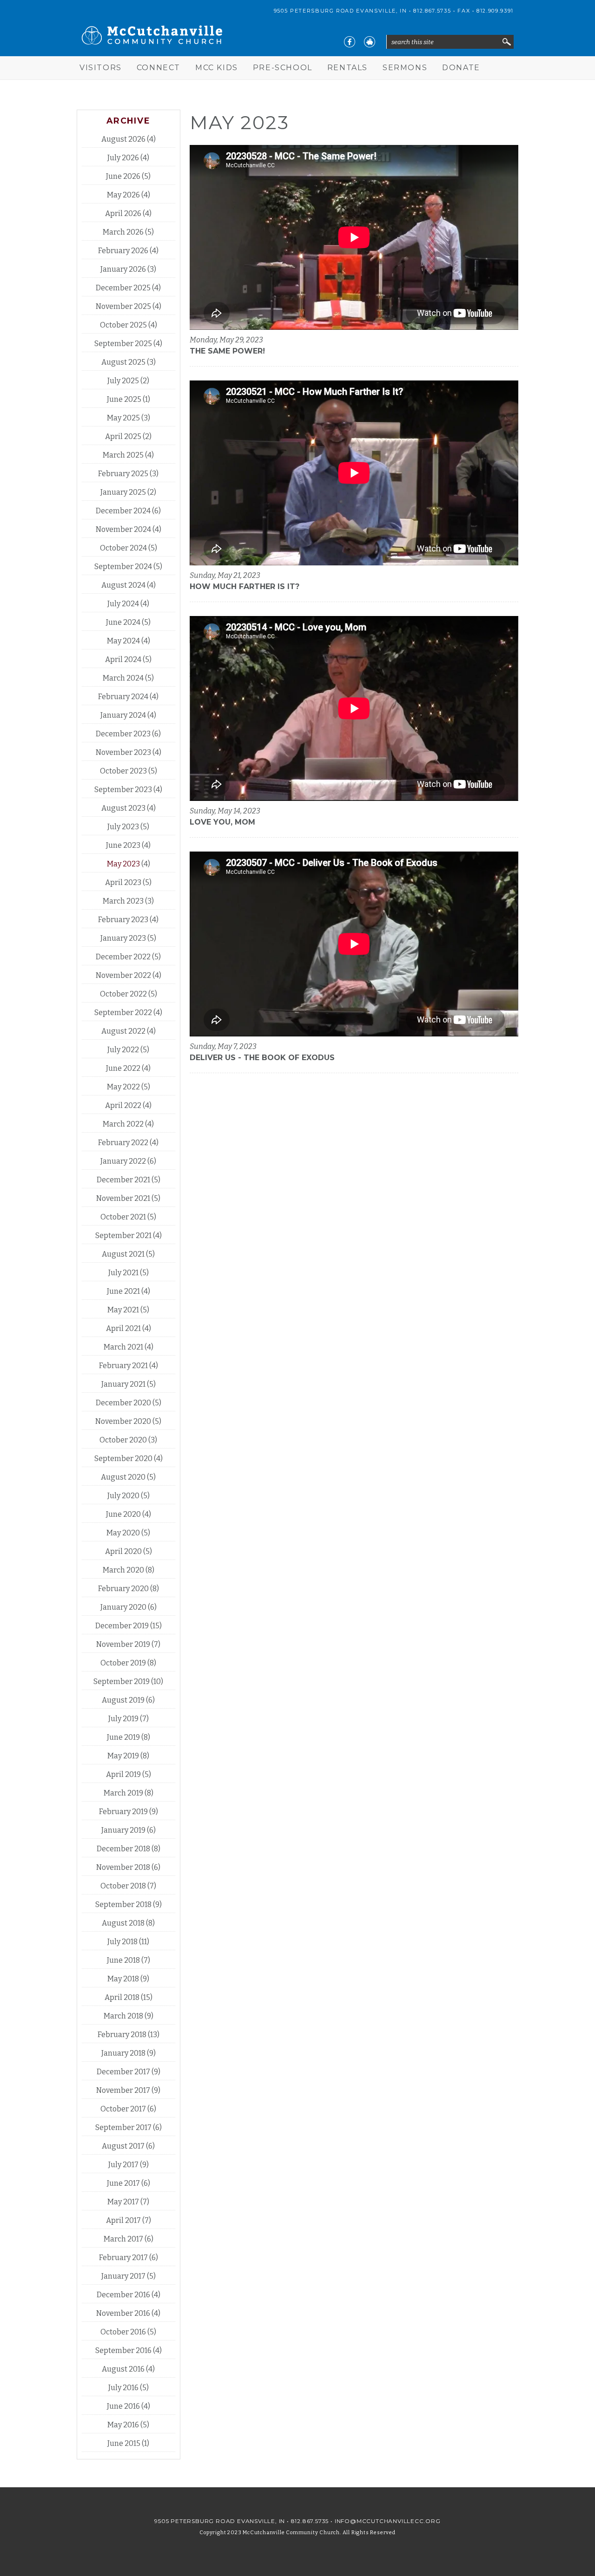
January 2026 (123, 269)
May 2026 (123, 195)
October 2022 (123, 994)
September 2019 (122, 1681)
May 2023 (123, 864)
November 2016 (123, 2313)
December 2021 (123, 1180)
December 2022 (123, 957)
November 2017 (123, 2090)
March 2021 (123, 1347)
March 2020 (123, 1570)
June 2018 (123, 1960)
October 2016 (123, 2332)
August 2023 (123, 808)
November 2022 (123, 975)
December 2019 (122, 1626)
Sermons (405, 68)
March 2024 (123, 678)
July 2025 (123, 381)
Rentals (347, 68)
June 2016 (123, 2406)
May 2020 (123, 1533)
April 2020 (123, 1551)
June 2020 (123, 1514)
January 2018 (123, 2053)
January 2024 (123, 715)
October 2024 (123, 548)
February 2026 (123, 251)
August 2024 (123, 585)
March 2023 (123, 901)
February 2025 (123, 474)
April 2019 (123, 1774)
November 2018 (123, 1867)
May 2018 (123, 1979)
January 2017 (123, 2276)
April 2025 (123, 436)
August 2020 (123, 1477)
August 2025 (123, 362)
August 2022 (123, 1031)
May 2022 (123, 1087)
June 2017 (123, 2183)
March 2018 (123, 2016)
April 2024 (123, 659)
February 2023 (123, 920)
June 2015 (124, 2443)
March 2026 (123, 232)
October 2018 (123, 1886)
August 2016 (123, 2369)
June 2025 (124, 399)
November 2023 (123, 752)
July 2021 (123, 1273)
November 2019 (123, 1644)
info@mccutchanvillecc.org (388, 2521)
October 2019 (123, 1663)
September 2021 (123, 1236)
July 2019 (123, 1719)
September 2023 (123, 790)
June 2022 (123, 1068)
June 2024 (123, 622)
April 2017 (123, 2220)
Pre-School (283, 68)
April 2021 (123, 1328)
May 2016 (123, 2425)
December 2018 (123, 1849)
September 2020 (123, 1458)
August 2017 (123, 2146)
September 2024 (123, 567)
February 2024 (123, 697)
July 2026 (123, 158)
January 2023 (123, 938)
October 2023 (123, 771)
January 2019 (123, 1830)
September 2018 (123, 1904)
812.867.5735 (432, 11)
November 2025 (123, 306)
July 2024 (123, 604)
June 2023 (123, 845)
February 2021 (123, 1366)
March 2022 (123, 1124)
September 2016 (123, 2350)
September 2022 (123, 1013)
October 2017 (123, 2109)
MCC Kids (217, 68)
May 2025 (123, 418)
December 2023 (123, 734)
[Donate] (370, 42)
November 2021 (123, 1198)
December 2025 (123, 288)
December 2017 (123, 2072)
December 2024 (123, 511)
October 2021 (123, 1217)
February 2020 (123, 1589)
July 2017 (123, 2165)
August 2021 (123, 1254)
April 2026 (123, 213)
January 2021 (123, 1384)
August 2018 (123, 1923)
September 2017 (123, 2127)
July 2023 (123, 827)
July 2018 (122, 1942)
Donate (461, 68)
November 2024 (123, 529)
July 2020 (123, 1496)
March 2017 (123, 2239)
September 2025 (123, 344)
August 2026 (123, 139)
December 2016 (123, 2295)
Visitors (101, 68)
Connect (159, 68)
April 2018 (122, 1997)
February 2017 (123, 2258)
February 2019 (123, 1812)
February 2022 (123, 1143)
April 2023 (123, 882)
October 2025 (123, 325)
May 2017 (123, 2202)
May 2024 (123, 641)
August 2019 (123, 1700)
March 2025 (123, 455)
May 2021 (123, 1310)
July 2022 (123, 1050)
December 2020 (123, 1403)
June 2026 (123, 176)
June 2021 (123, 1291)
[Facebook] (350, 42)
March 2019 (123, 1793)
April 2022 (123, 1105)
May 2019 (123, 1756)
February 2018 (122, 2035)
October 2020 (123, 1440)
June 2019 (123, 1737)
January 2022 (123, 1161)
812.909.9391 (495, 11)
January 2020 (123, 1607)
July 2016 (123, 2388)
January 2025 (123, 492)
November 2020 (123, 1421)
